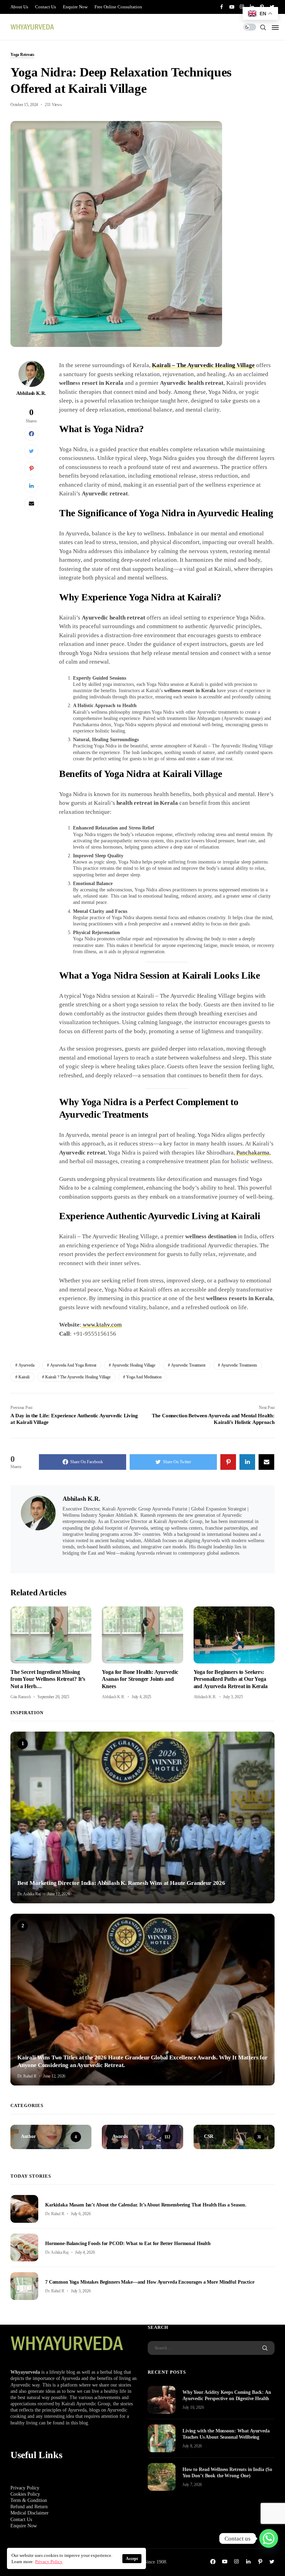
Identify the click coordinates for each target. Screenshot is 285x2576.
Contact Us (46, 7)
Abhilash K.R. (31, 393)
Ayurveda (26, 1365)
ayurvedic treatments (239, 1365)
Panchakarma (253, 1153)
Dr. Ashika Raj (29, 1894)
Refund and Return (29, 2507)
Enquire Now (75, 7)
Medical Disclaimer (30, 2513)
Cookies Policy (25, 2494)
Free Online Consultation (118, 7)
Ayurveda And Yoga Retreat (73, 1365)
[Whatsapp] (269, 2538)
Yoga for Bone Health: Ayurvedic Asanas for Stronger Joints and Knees (140, 1679)
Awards (24, 1872)
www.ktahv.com (101, 1325)
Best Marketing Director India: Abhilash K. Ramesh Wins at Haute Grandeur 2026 (121, 1883)
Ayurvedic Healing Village (134, 1365)
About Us (19, 7)
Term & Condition (29, 2500)
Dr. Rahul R (27, 2076)
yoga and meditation (144, 1377)
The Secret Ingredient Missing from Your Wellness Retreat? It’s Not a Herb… (48, 1679)
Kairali (24, 1377)
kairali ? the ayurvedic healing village (78, 1377)
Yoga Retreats (22, 55)
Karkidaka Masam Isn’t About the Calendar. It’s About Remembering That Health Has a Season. (146, 2205)
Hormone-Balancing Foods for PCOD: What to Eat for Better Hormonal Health (128, 2243)
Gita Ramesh (21, 1697)
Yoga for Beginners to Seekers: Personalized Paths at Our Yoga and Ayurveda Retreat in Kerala (231, 1679)
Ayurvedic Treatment (188, 1365)
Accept (132, 2559)
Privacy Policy (25, 2488)
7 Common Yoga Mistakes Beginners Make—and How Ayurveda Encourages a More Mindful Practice (150, 2282)
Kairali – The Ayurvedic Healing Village (203, 365)
